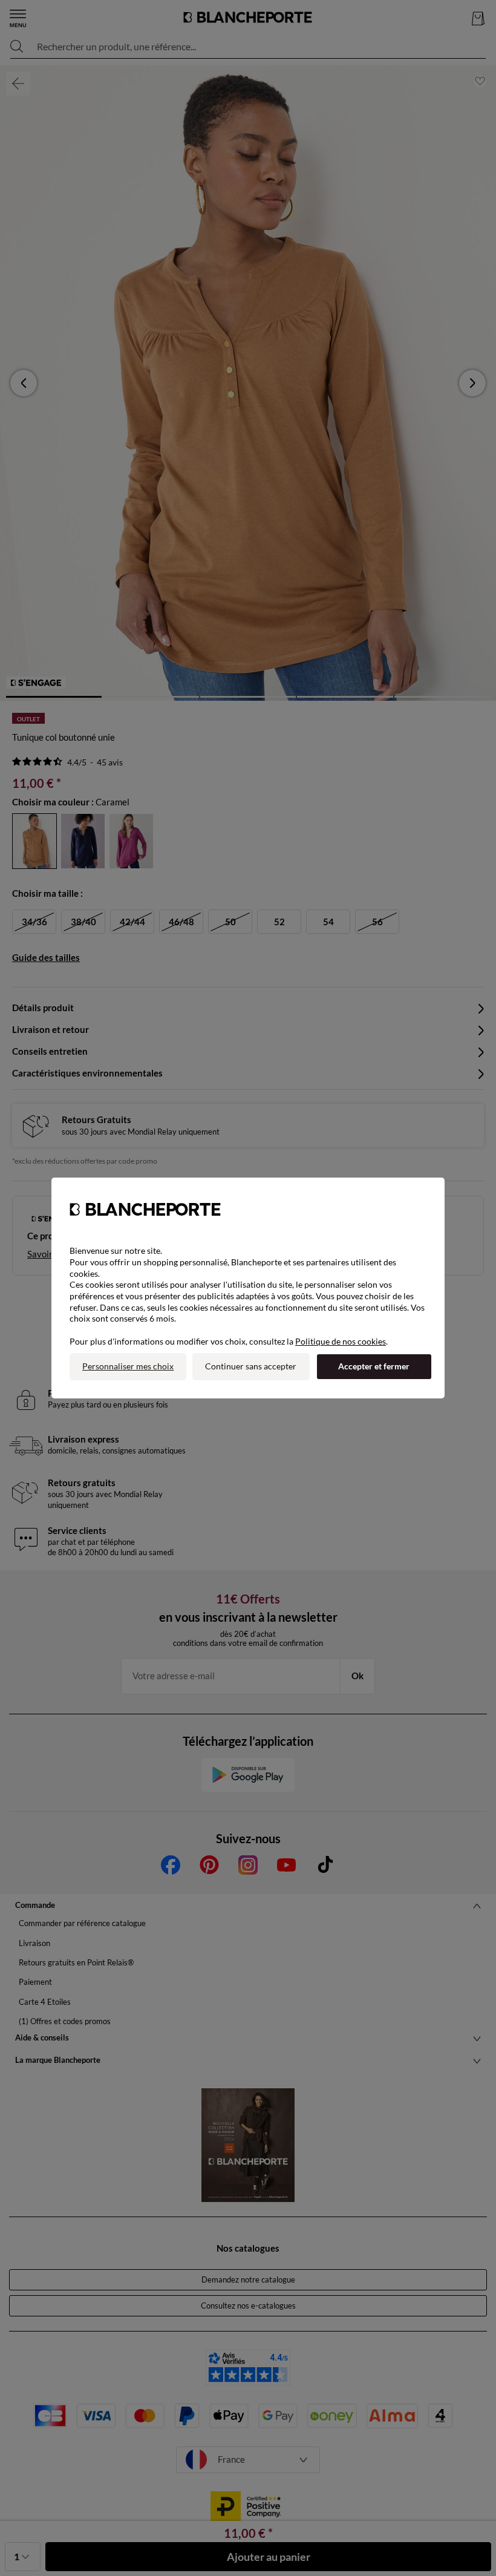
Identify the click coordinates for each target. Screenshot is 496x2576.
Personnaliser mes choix (128, 1366)
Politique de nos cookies (341, 1341)
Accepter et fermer (374, 1366)
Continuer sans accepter (251, 1366)
